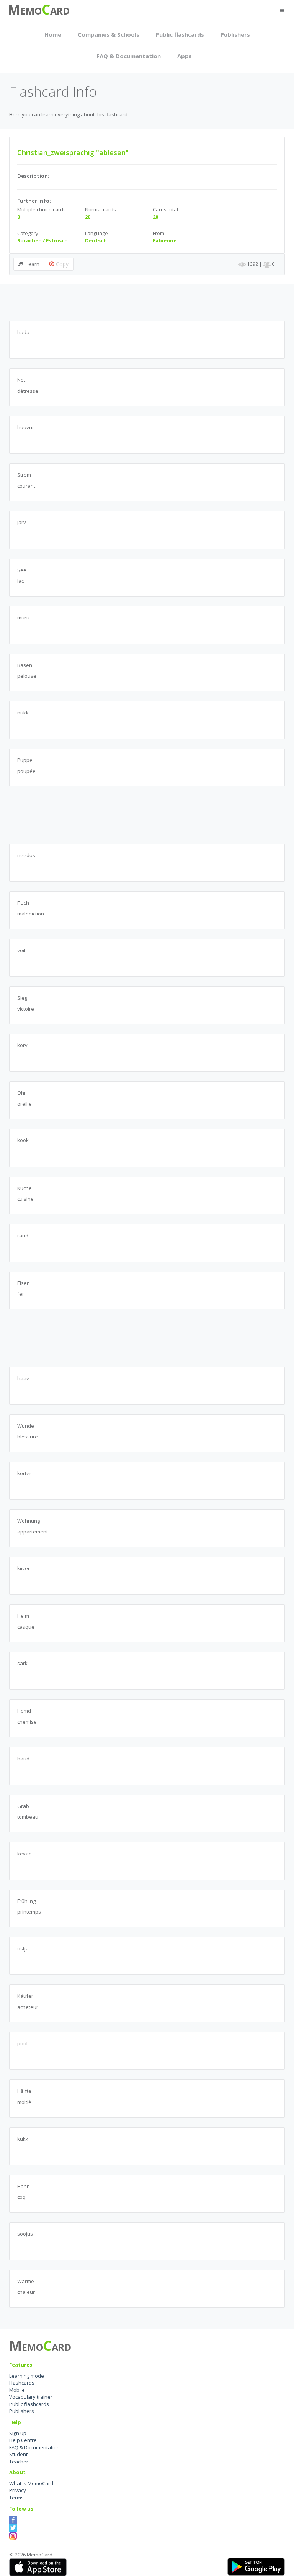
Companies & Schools (109, 34)
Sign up (18, 2433)
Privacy (18, 2490)
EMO (31, 11)
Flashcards (22, 2383)
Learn (32, 264)
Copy (61, 264)
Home (53, 34)
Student (18, 2454)
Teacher (19, 2462)
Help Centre (23, 2440)
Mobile (17, 2390)
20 (88, 217)
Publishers (235, 34)
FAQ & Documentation (129, 56)
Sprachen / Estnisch (42, 240)
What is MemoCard (31, 2483)
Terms (16, 2498)
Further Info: (34, 201)
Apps (185, 56)
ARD (60, 11)
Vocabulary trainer (31, 2397)
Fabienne (165, 240)
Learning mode (27, 2376)
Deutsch (96, 240)
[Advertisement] (149, 302)
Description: (33, 176)
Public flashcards (180, 34)
